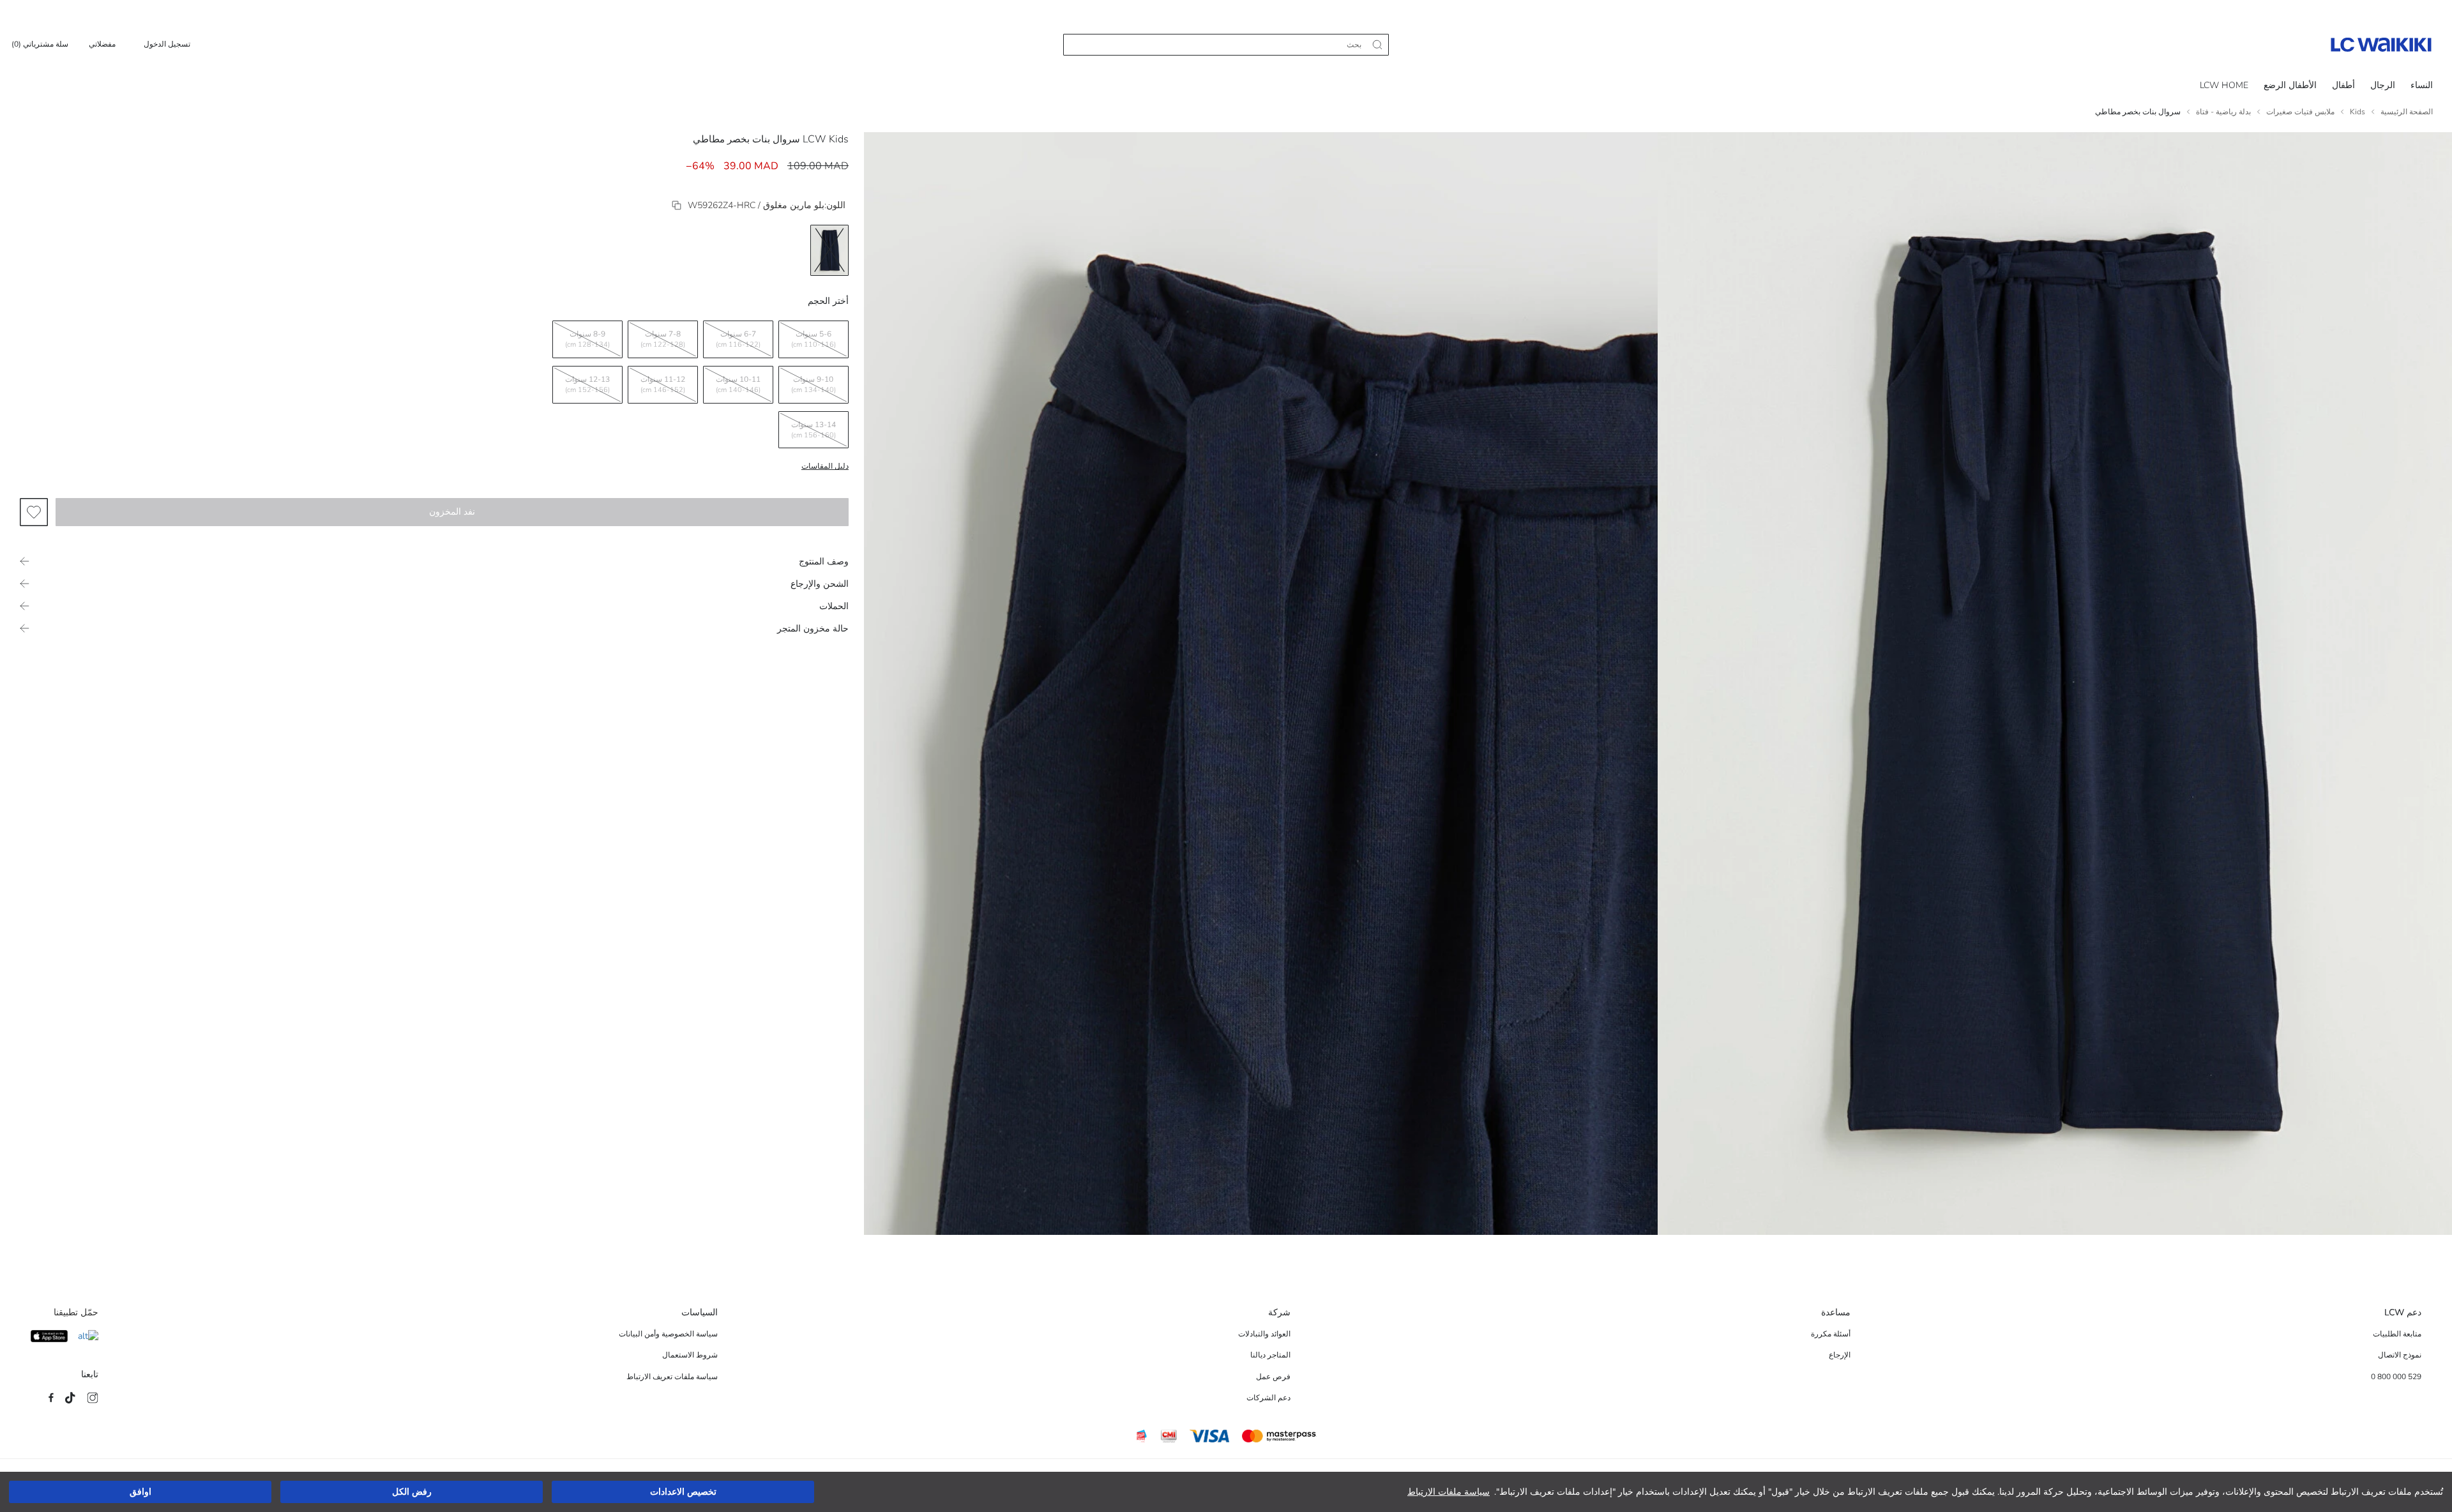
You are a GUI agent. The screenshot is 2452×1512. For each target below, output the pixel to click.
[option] (829, 250)
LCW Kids (826, 139)
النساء (2422, 85)
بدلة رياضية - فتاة (2223, 112)
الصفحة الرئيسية (2407, 112)
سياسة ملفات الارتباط (1449, 1492)
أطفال (2343, 85)
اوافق (140, 1492)
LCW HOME (2224, 85)
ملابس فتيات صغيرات (2300, 112)
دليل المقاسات (825, 466)
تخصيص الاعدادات (683, 1492)
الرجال (2383, 85)
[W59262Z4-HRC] (677, 205)
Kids (2357, 112)
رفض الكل (412, 1492)
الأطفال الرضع (2290, 85)
